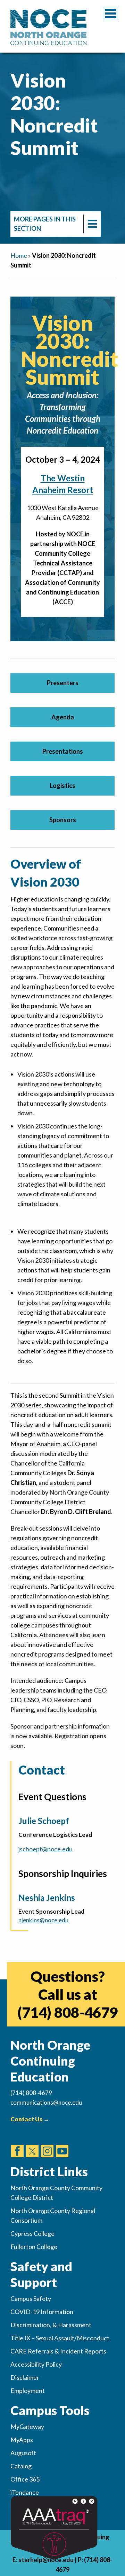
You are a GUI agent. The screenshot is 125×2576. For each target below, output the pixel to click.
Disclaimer (25, 2377)
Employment (28, 2391)
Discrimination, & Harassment (51, 2325)
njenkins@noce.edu (43, 1920)
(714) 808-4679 (68, 2012)
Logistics (62, 786)
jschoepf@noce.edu (45, 1849)
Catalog (21, 2466)
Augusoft (23, 2453)
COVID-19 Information (42, 2312)
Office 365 (25, 2479)
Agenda (63, 717)
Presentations (63, 751)
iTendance (25, 2492)
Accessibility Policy (36, 2364)
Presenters (63, 683)
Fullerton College (34, 2247)
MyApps (22, 2440)
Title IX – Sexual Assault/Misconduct (60, 2338)
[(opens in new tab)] (17, 2144)
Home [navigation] (19, 255)
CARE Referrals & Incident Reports (58, 2351)
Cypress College (32, 2233)
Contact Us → (30, 2119)
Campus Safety (31, 2298)
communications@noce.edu (46, 2102)
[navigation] (56, 224)
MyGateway (27, 2427)
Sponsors (63, 820)
